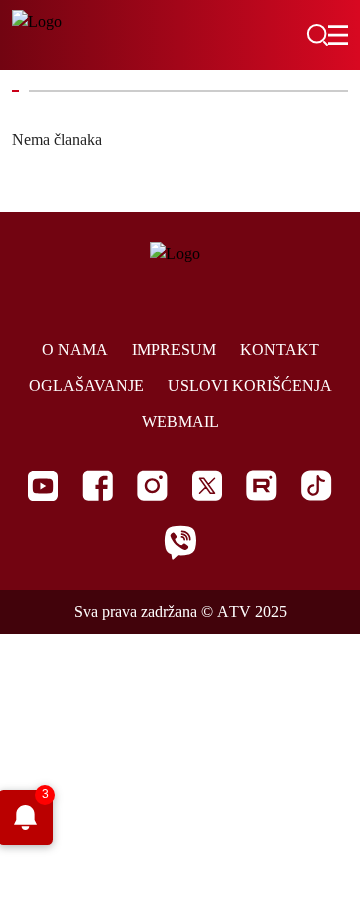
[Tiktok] (316, 485)
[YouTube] (43, 486)
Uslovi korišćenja (250, 385)
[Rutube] (261, 485)
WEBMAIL (180, 421)
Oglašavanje (86, 385)
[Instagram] (152, 485)
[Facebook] (97, 485)
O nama (75, 349)
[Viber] (180, 542)
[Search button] (317, 35)
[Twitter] (207, 485)
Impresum (174, 349)
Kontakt (279, 349)
